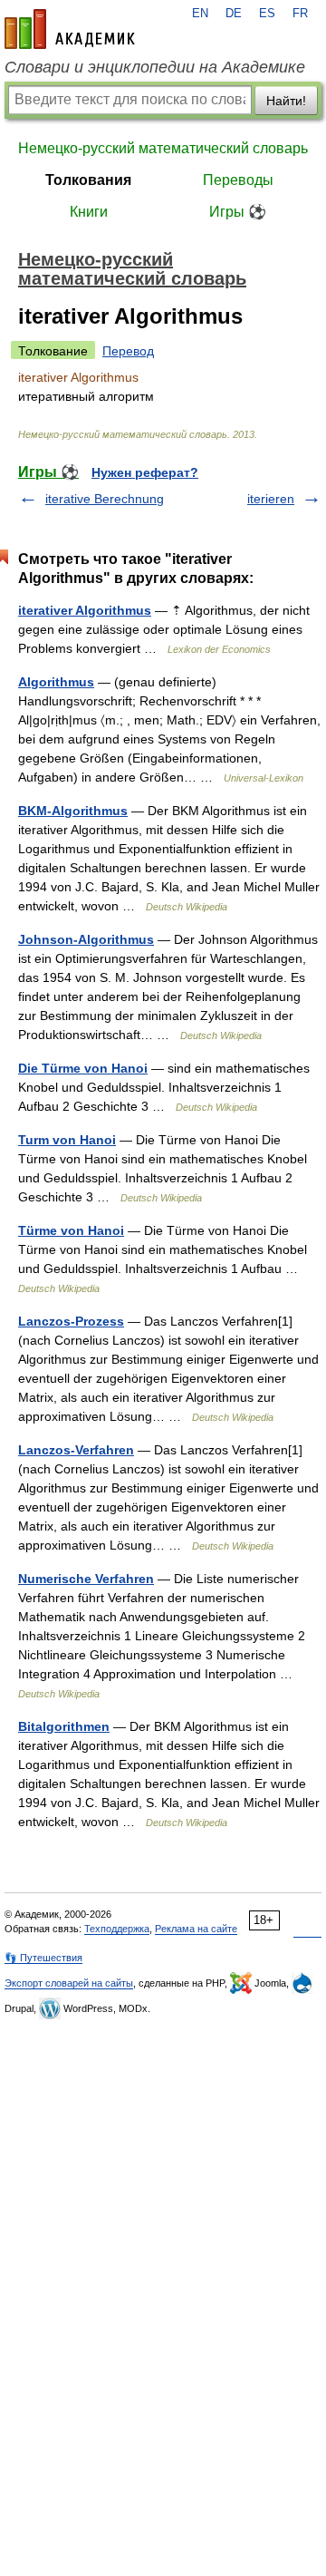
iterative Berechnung (105, 499)
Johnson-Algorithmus (86, 939)
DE (234, 14)
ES (267, 14)
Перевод (128, 351)
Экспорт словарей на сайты (69, 1983)
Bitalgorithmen (64, 1726)
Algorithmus (56, 682)
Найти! (286, 101)
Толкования (88, 180)
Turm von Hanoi (67, 1140)
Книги (89, 212)
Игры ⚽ (238, 212)
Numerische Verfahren (86, 1579)
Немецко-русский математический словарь (163, 148)
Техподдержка (117, 1929)
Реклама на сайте (196, 1929)
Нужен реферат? (145, 472)
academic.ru (70, 29)
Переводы (238, 180)
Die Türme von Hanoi (83, 1068)
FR (300, 14)
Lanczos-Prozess (71, 1321)
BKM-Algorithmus (73, 811)
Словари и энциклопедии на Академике (155, 67)
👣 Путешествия (43, 1958)
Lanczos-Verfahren (76, 1450)
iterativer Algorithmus (85, 610)
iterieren (271, 499)
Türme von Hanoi (71, 1230)
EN (200, 14)
